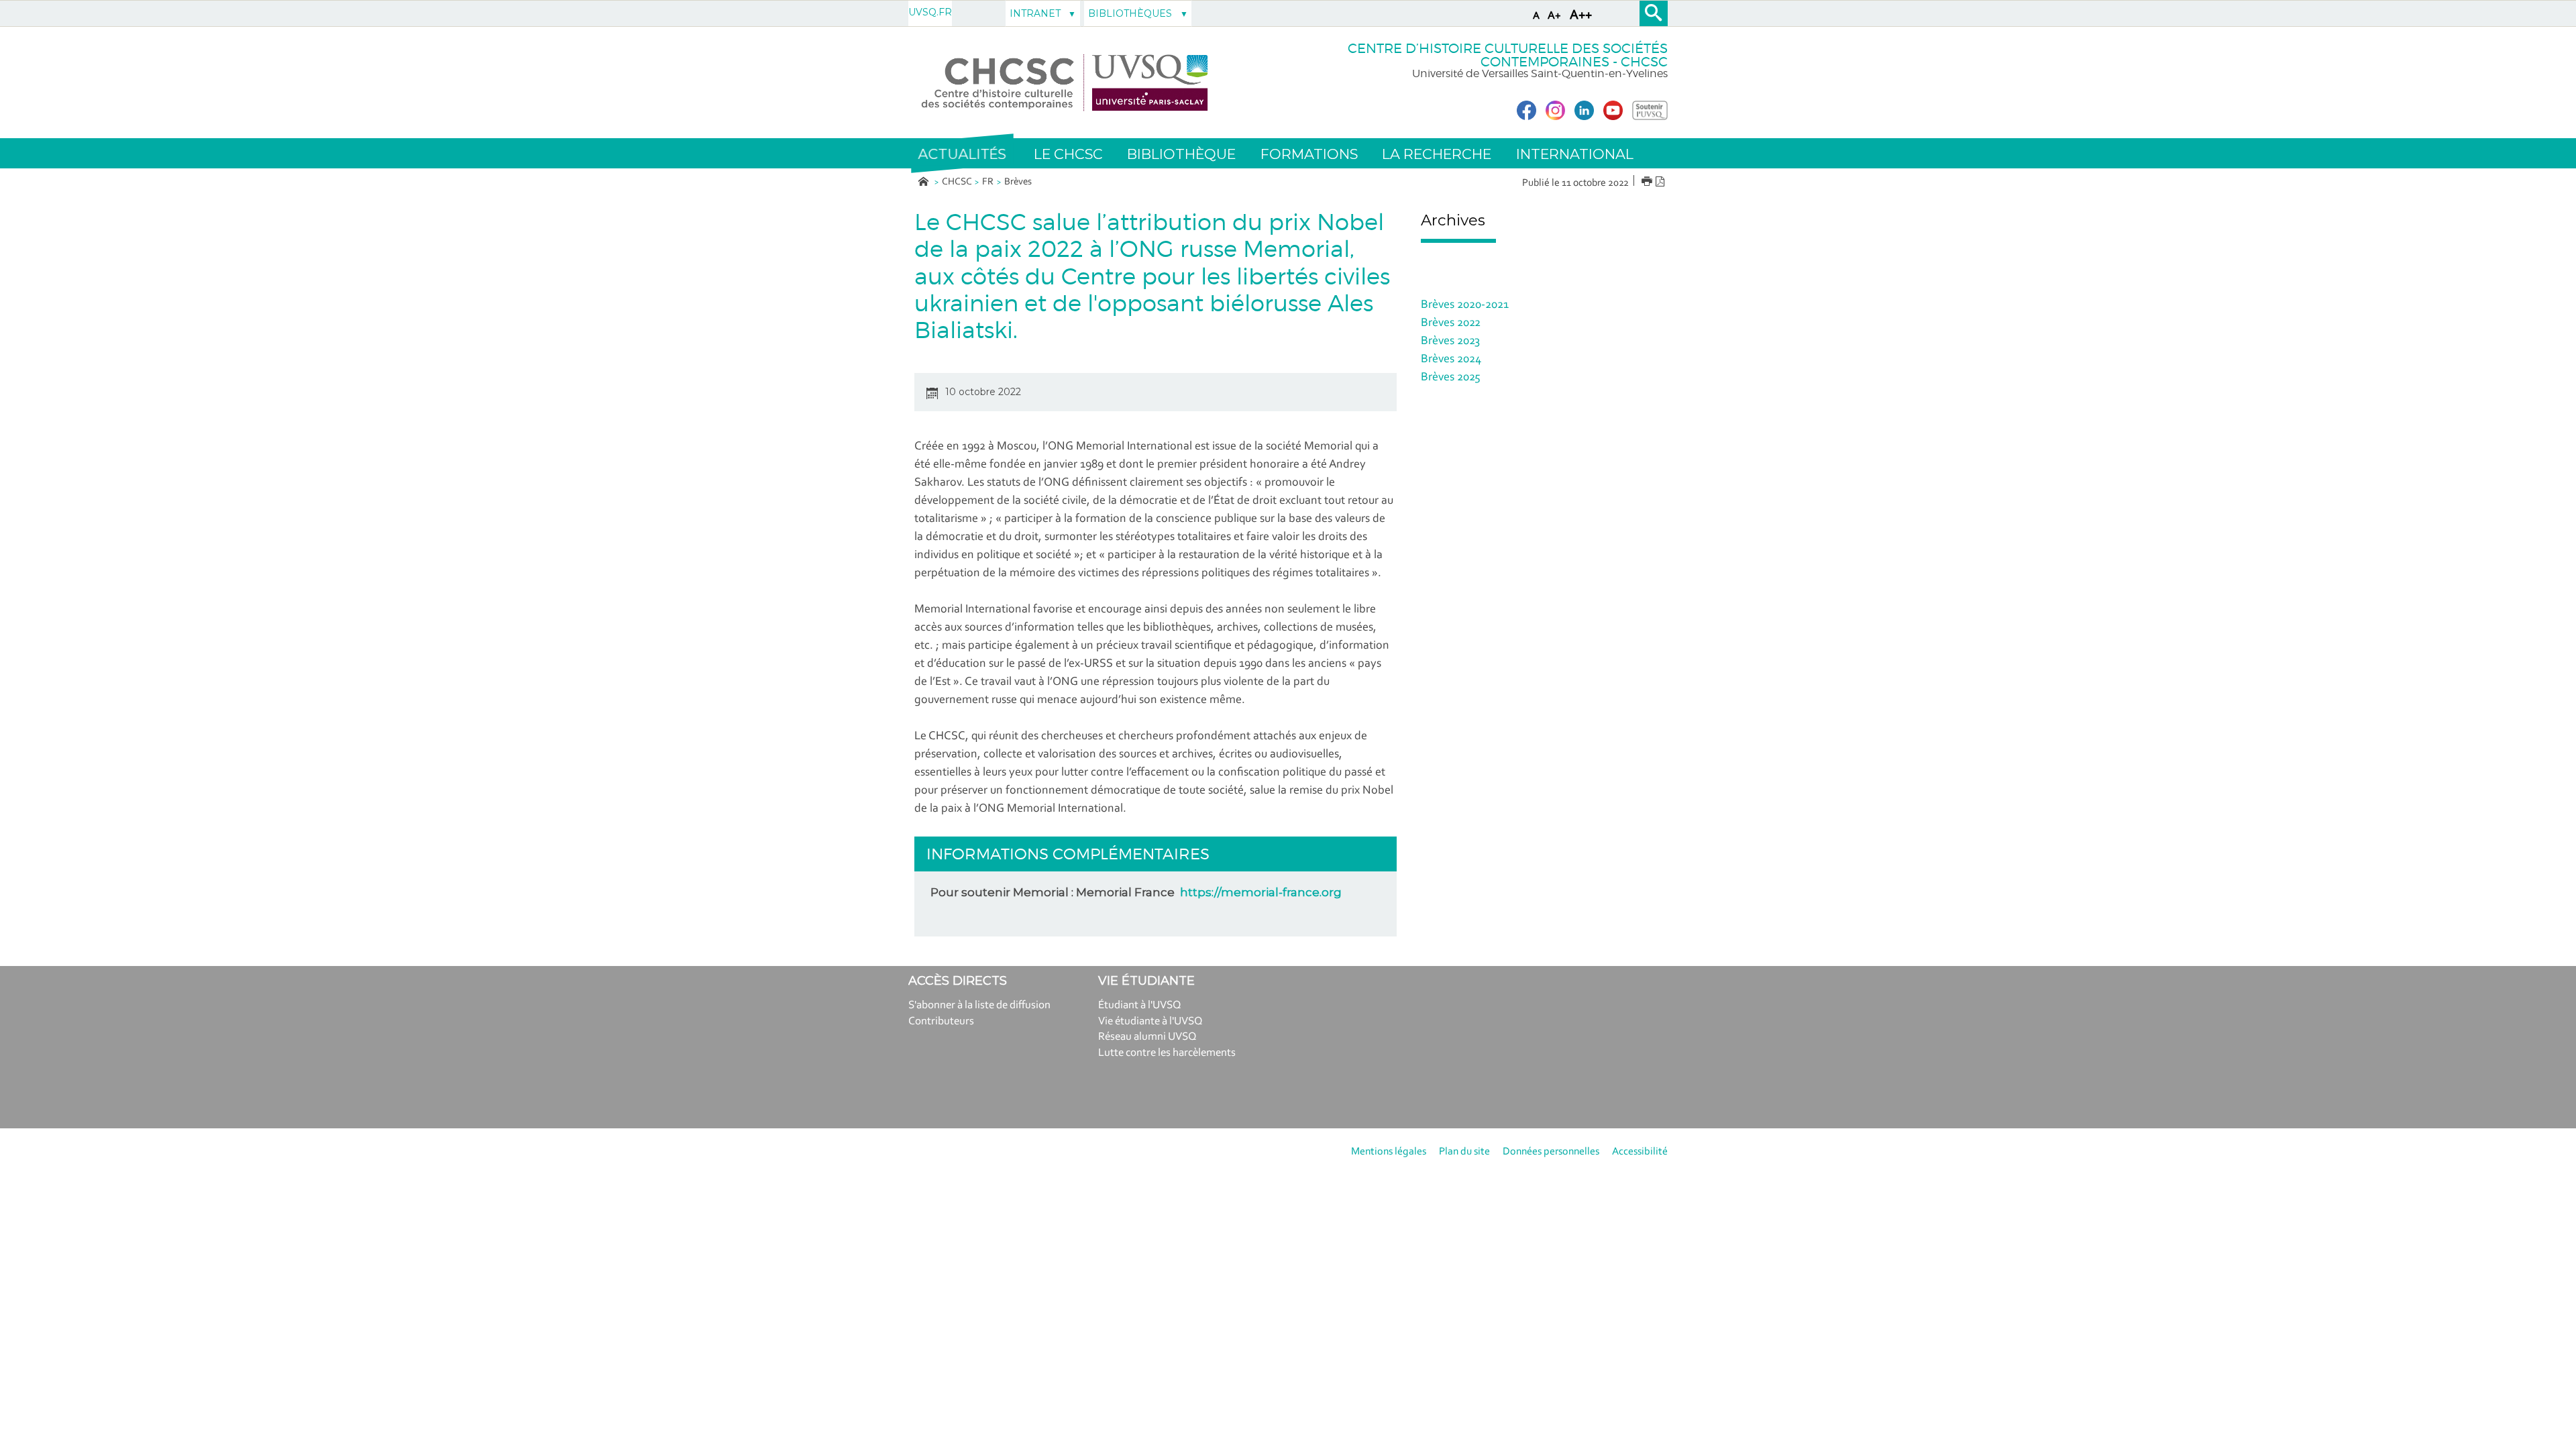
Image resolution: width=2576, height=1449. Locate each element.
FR (988, 182)
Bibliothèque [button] (1181, 154)
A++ (1581, 15)
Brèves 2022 (1451, 323)
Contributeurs (941, 1021)
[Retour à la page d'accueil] (1065, 83)
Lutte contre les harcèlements (1167, 1053)
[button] (962, 154)
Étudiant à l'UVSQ (1140, 1005)
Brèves (1018, 182)
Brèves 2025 (1451, 378)
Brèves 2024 (1451, 360)
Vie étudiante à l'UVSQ (1150, 1021)
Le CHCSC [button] (1068, 154)
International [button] (1575, 154)
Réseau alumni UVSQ (1147, 1037)
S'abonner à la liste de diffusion (979, 1005)
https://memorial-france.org (1261, 892)
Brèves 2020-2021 (1465, 305)
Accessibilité (1640, 1152)
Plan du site (1464, 1152)
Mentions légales (1389, 1152)
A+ (1554, 16)
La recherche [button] (1437, 154)
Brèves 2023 (1450, 341)
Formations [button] (1309, 154)
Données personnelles (1551, 1152)
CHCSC (957, 182)
